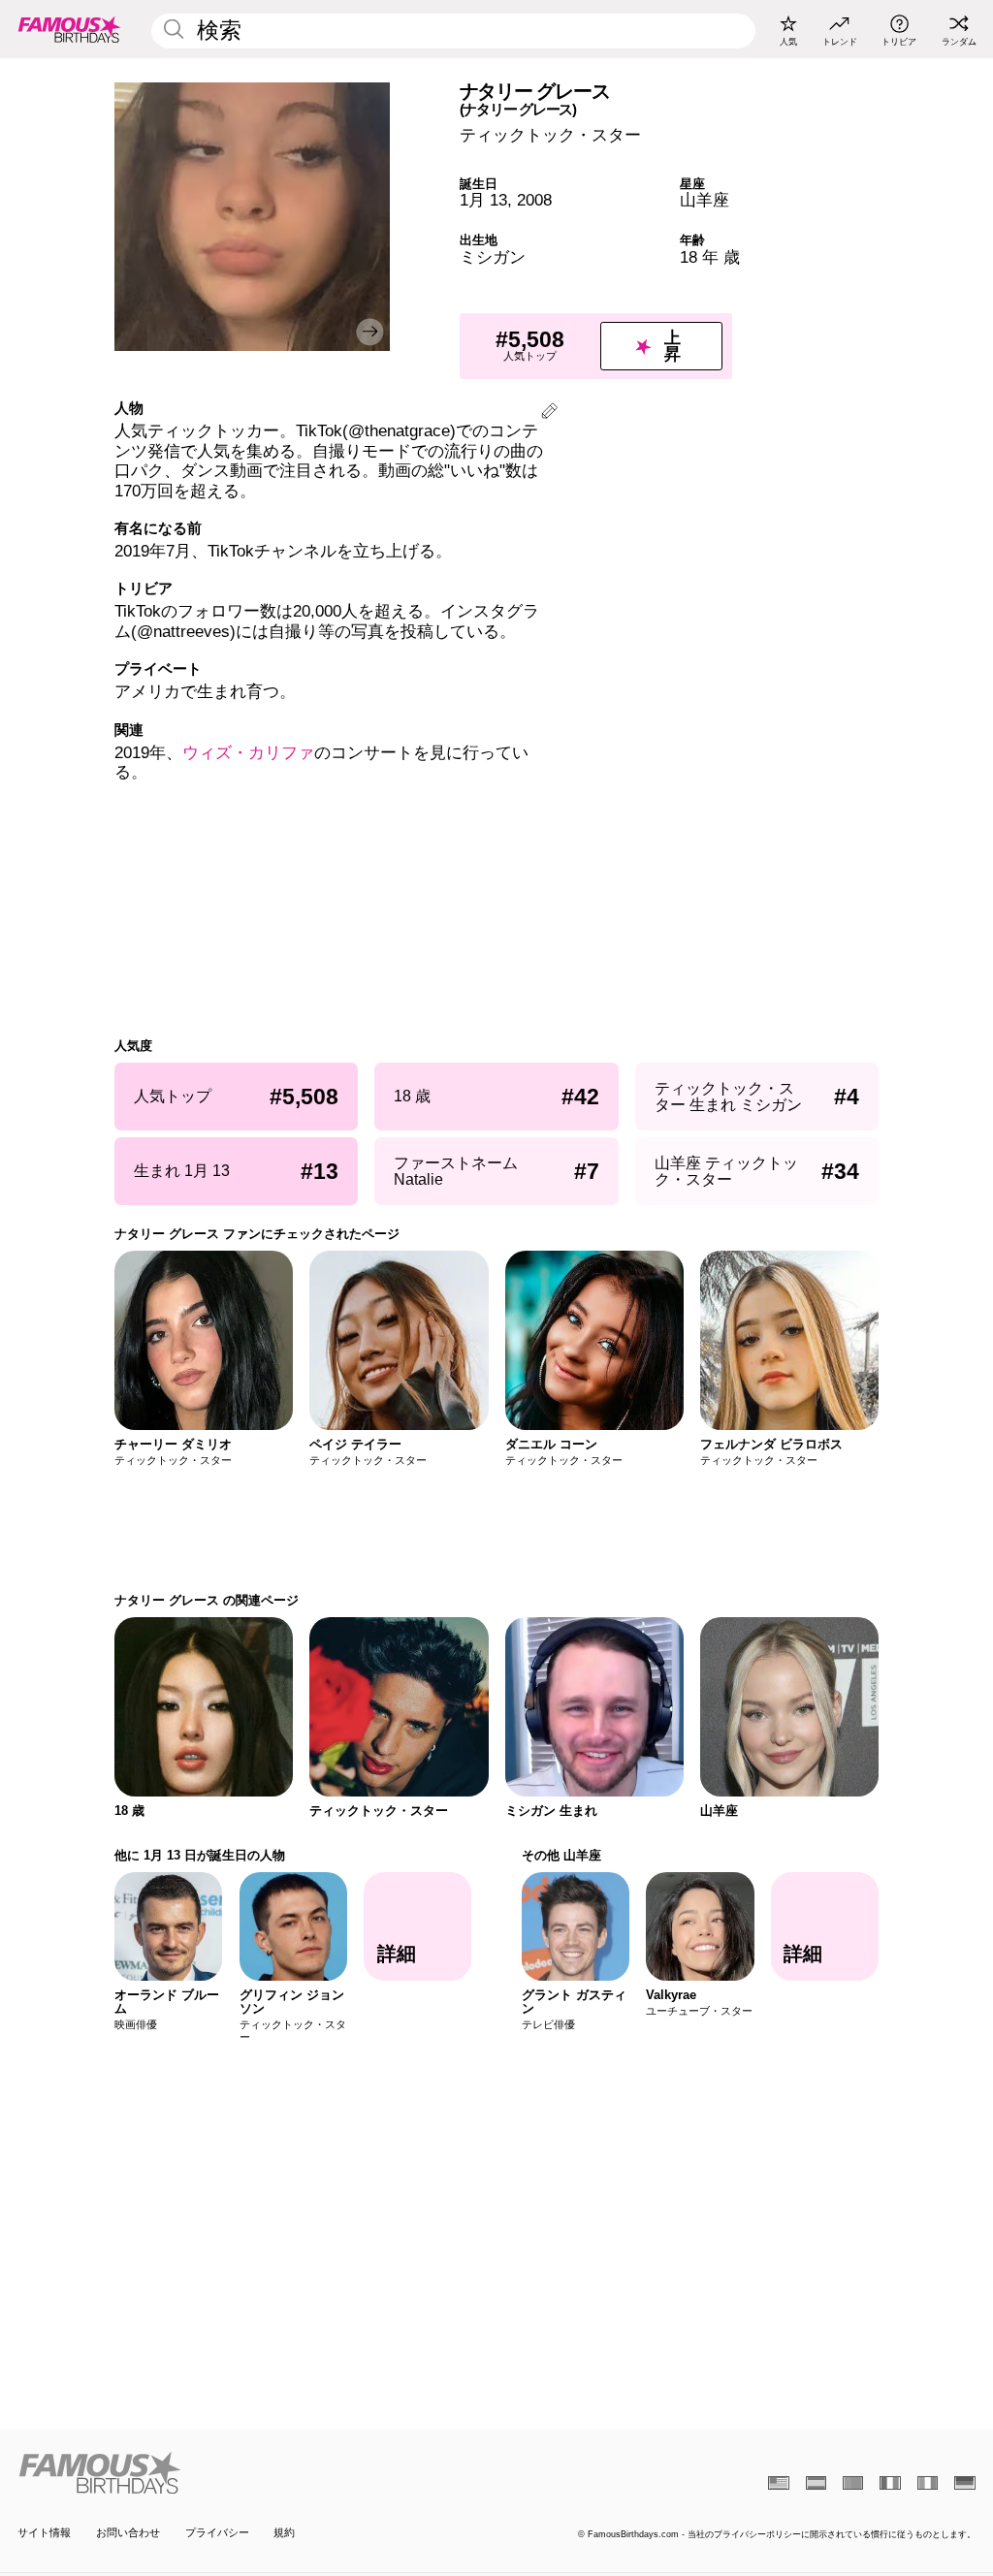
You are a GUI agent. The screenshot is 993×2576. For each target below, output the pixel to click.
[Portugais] (853, 2483)
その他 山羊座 (561, 1855)
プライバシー (217, 2532)
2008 (534, 200)
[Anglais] (778, 2483)
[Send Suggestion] (549, 413)
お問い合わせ (128, 2532)
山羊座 (705, 200)
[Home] (253, 2473)
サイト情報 (44, 2532)
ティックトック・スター (550, 135)
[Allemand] (964, 2483)
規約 (284, 2532)
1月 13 (483, 200)
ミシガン (493, 257)
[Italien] (928, 2483)
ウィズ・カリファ (248, 753)
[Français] (890, 2483)
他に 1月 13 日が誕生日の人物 (200, 1855)
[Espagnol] (816, 2483)
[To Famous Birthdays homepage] (70, 29)
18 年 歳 (710, 257)
